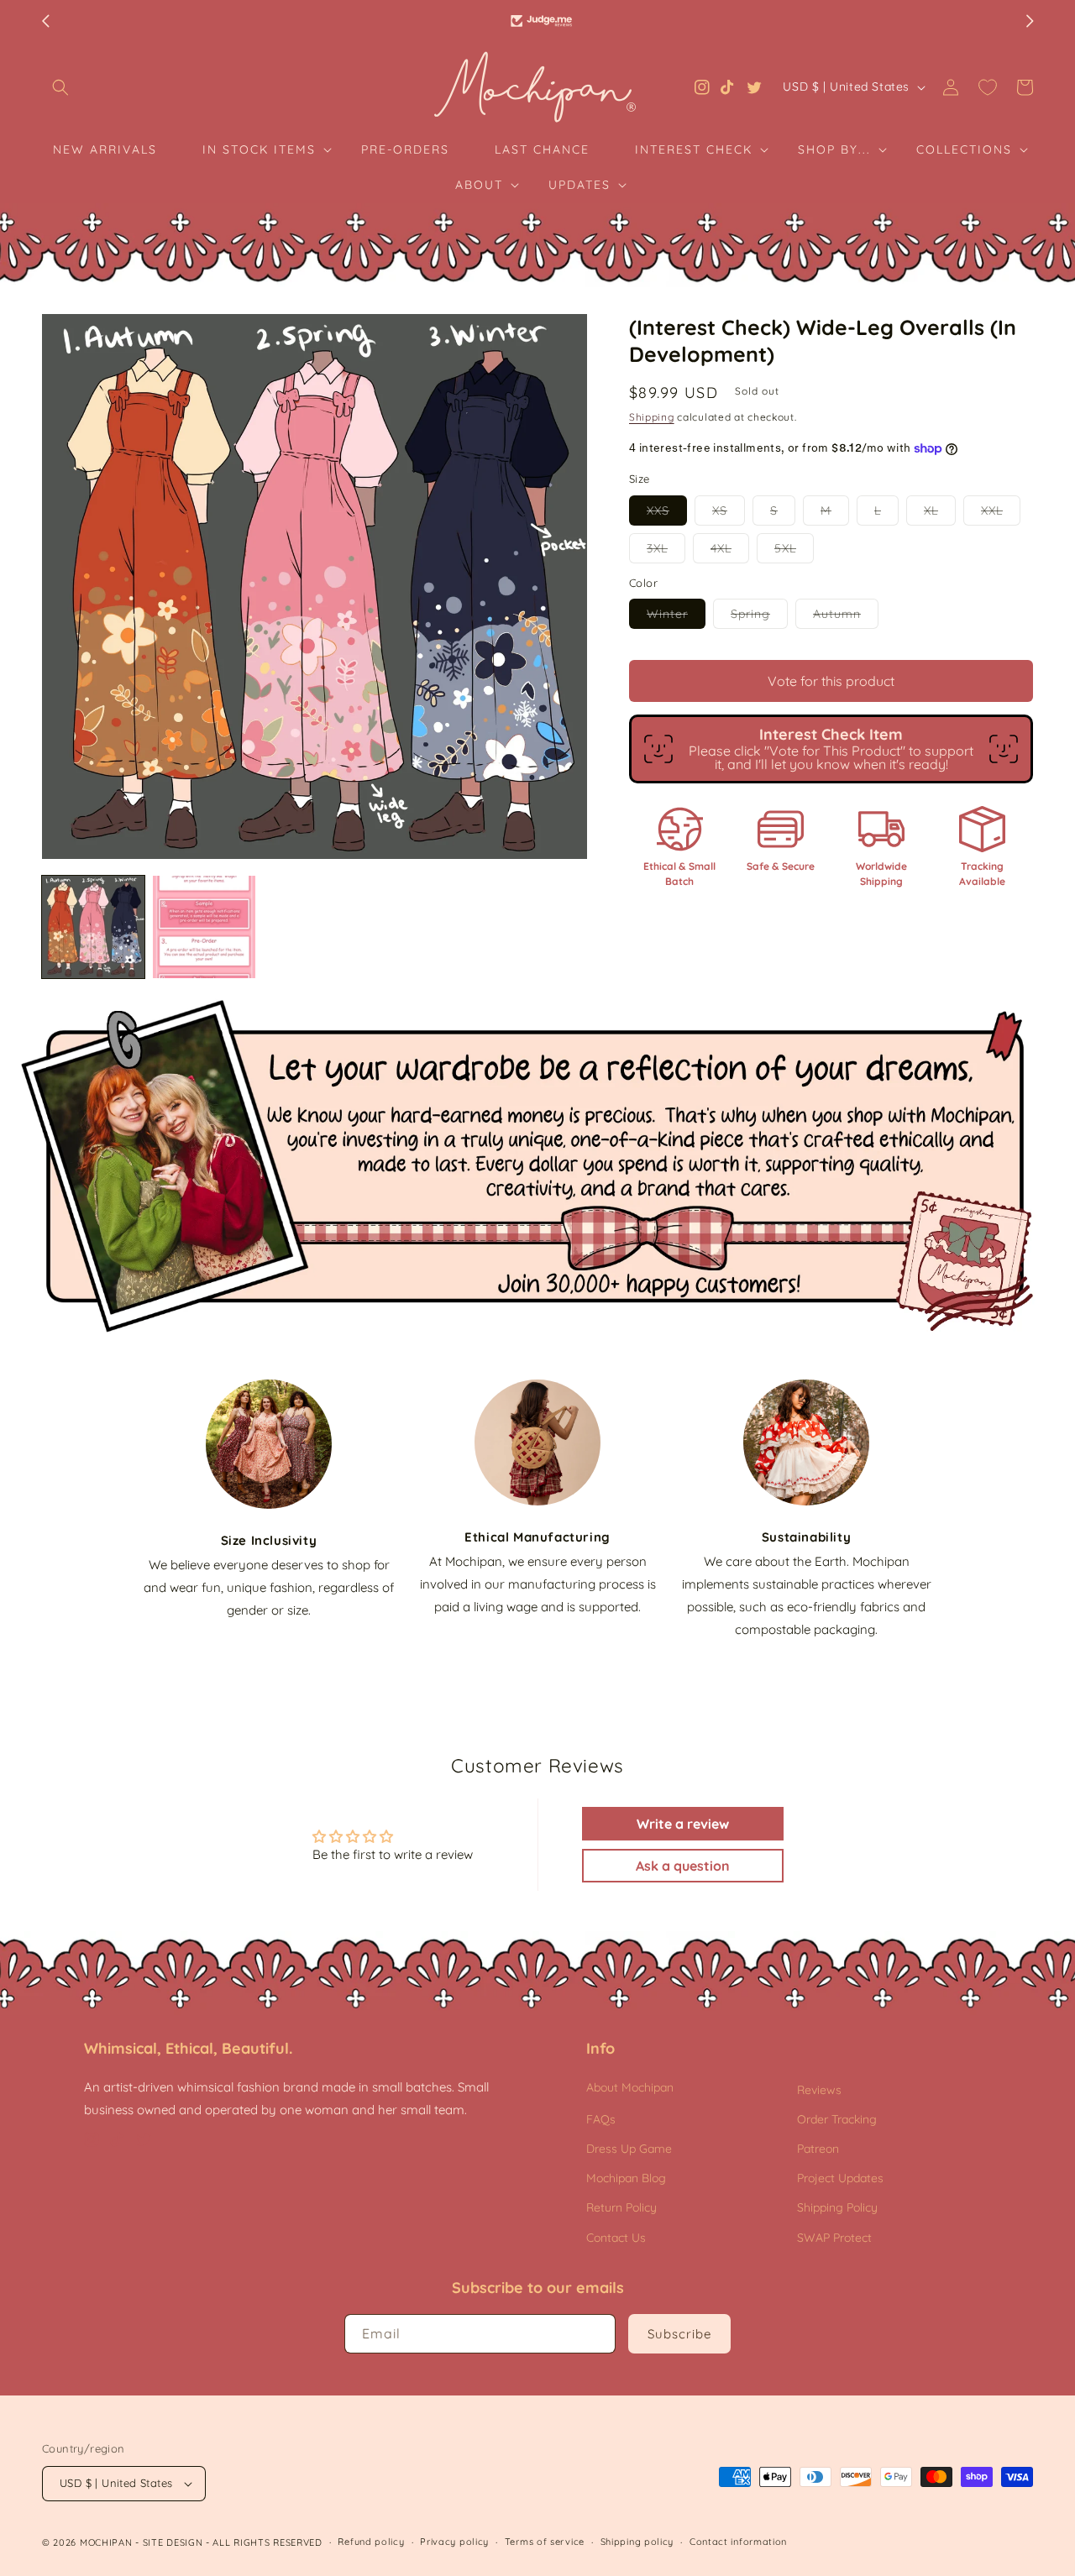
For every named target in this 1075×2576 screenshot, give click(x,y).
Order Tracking (837, 2119)
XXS (667, 514)
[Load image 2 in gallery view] (204, 927)
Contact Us (616, 2238)
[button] (60, 87)
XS (729, 514)
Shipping (652, 417)
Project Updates (840, 2178)
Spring (759, 617)
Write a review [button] (683, 1824)
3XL (666, 552)
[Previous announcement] (45, 21)
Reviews (819, 2090)
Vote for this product (831, 681)
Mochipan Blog (626, 2178)
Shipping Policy (837, 2207)
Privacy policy (454, 2542)
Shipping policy (637, 2542)
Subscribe (679, 2334)
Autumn (846, 617)
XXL (1001, 514)
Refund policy (371, 2542)
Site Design (173, 2542)
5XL (794, 552)
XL (940, 514)
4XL (730, 552)
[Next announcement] (1030, 21)
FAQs (601, 2119)
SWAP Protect (834, 2238)
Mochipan (106, 2542)
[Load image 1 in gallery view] (93, 927)
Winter (676, 617)
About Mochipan (630, 2087)
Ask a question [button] (683, 1866)
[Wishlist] (988, 87)
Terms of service (545, 2542)
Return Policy (621, 2207)
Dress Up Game (629, 2149)
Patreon (818, 2149)
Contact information (738, 2542)
